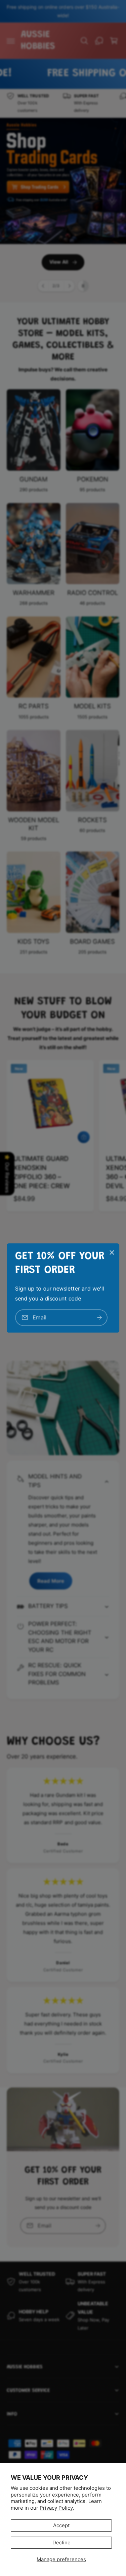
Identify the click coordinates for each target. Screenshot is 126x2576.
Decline (61, 2542)
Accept (61, 2525)
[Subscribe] (99, 1318)
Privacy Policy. (57, 2508)
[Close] (112, 1252)
